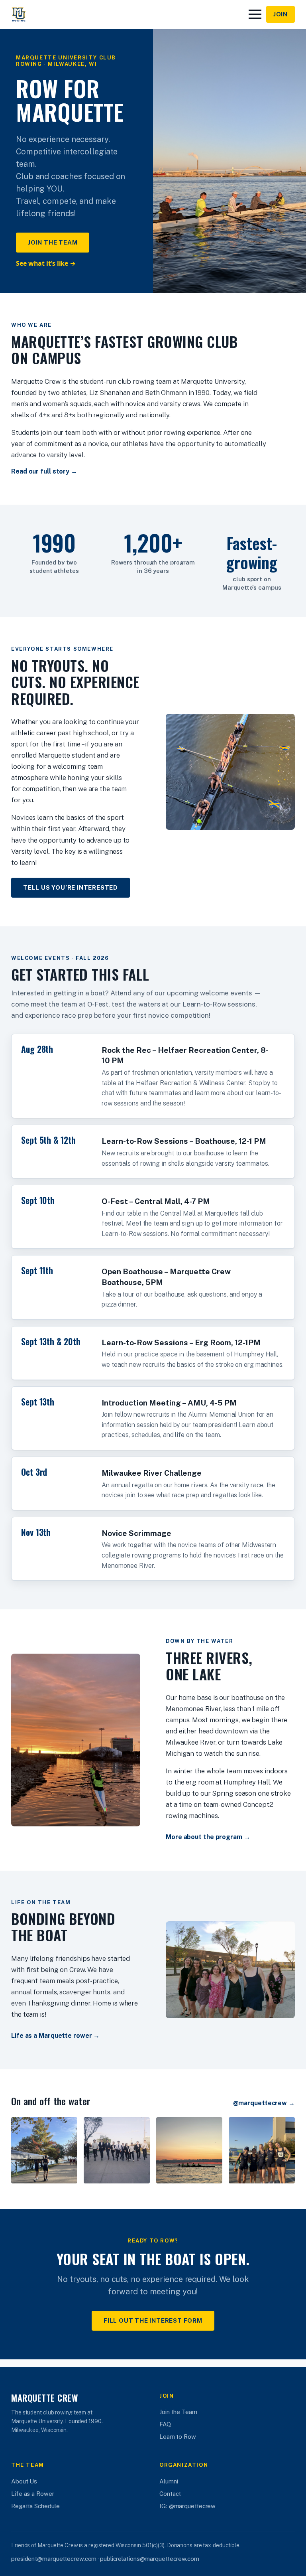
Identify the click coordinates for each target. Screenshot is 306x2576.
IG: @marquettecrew (187, 2506)
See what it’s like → (46, 263)
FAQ (165, 2424)
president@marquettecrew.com (54, 2559)
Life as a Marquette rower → (55, 2036)
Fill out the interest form (153, 2320)
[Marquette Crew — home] (19, 14)
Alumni (169, 2481)
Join (280, 14)
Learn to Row (178, 2437)
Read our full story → (44, 471)
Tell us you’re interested (71, 887)
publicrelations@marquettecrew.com (150, 2559)
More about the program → (208, 1837)
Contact (170, 2494)
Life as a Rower (33, 2494)
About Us (24, 2481)
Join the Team (53, 242)
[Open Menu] (255, 14)
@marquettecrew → (264, 2103)
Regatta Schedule (35, 2506)
